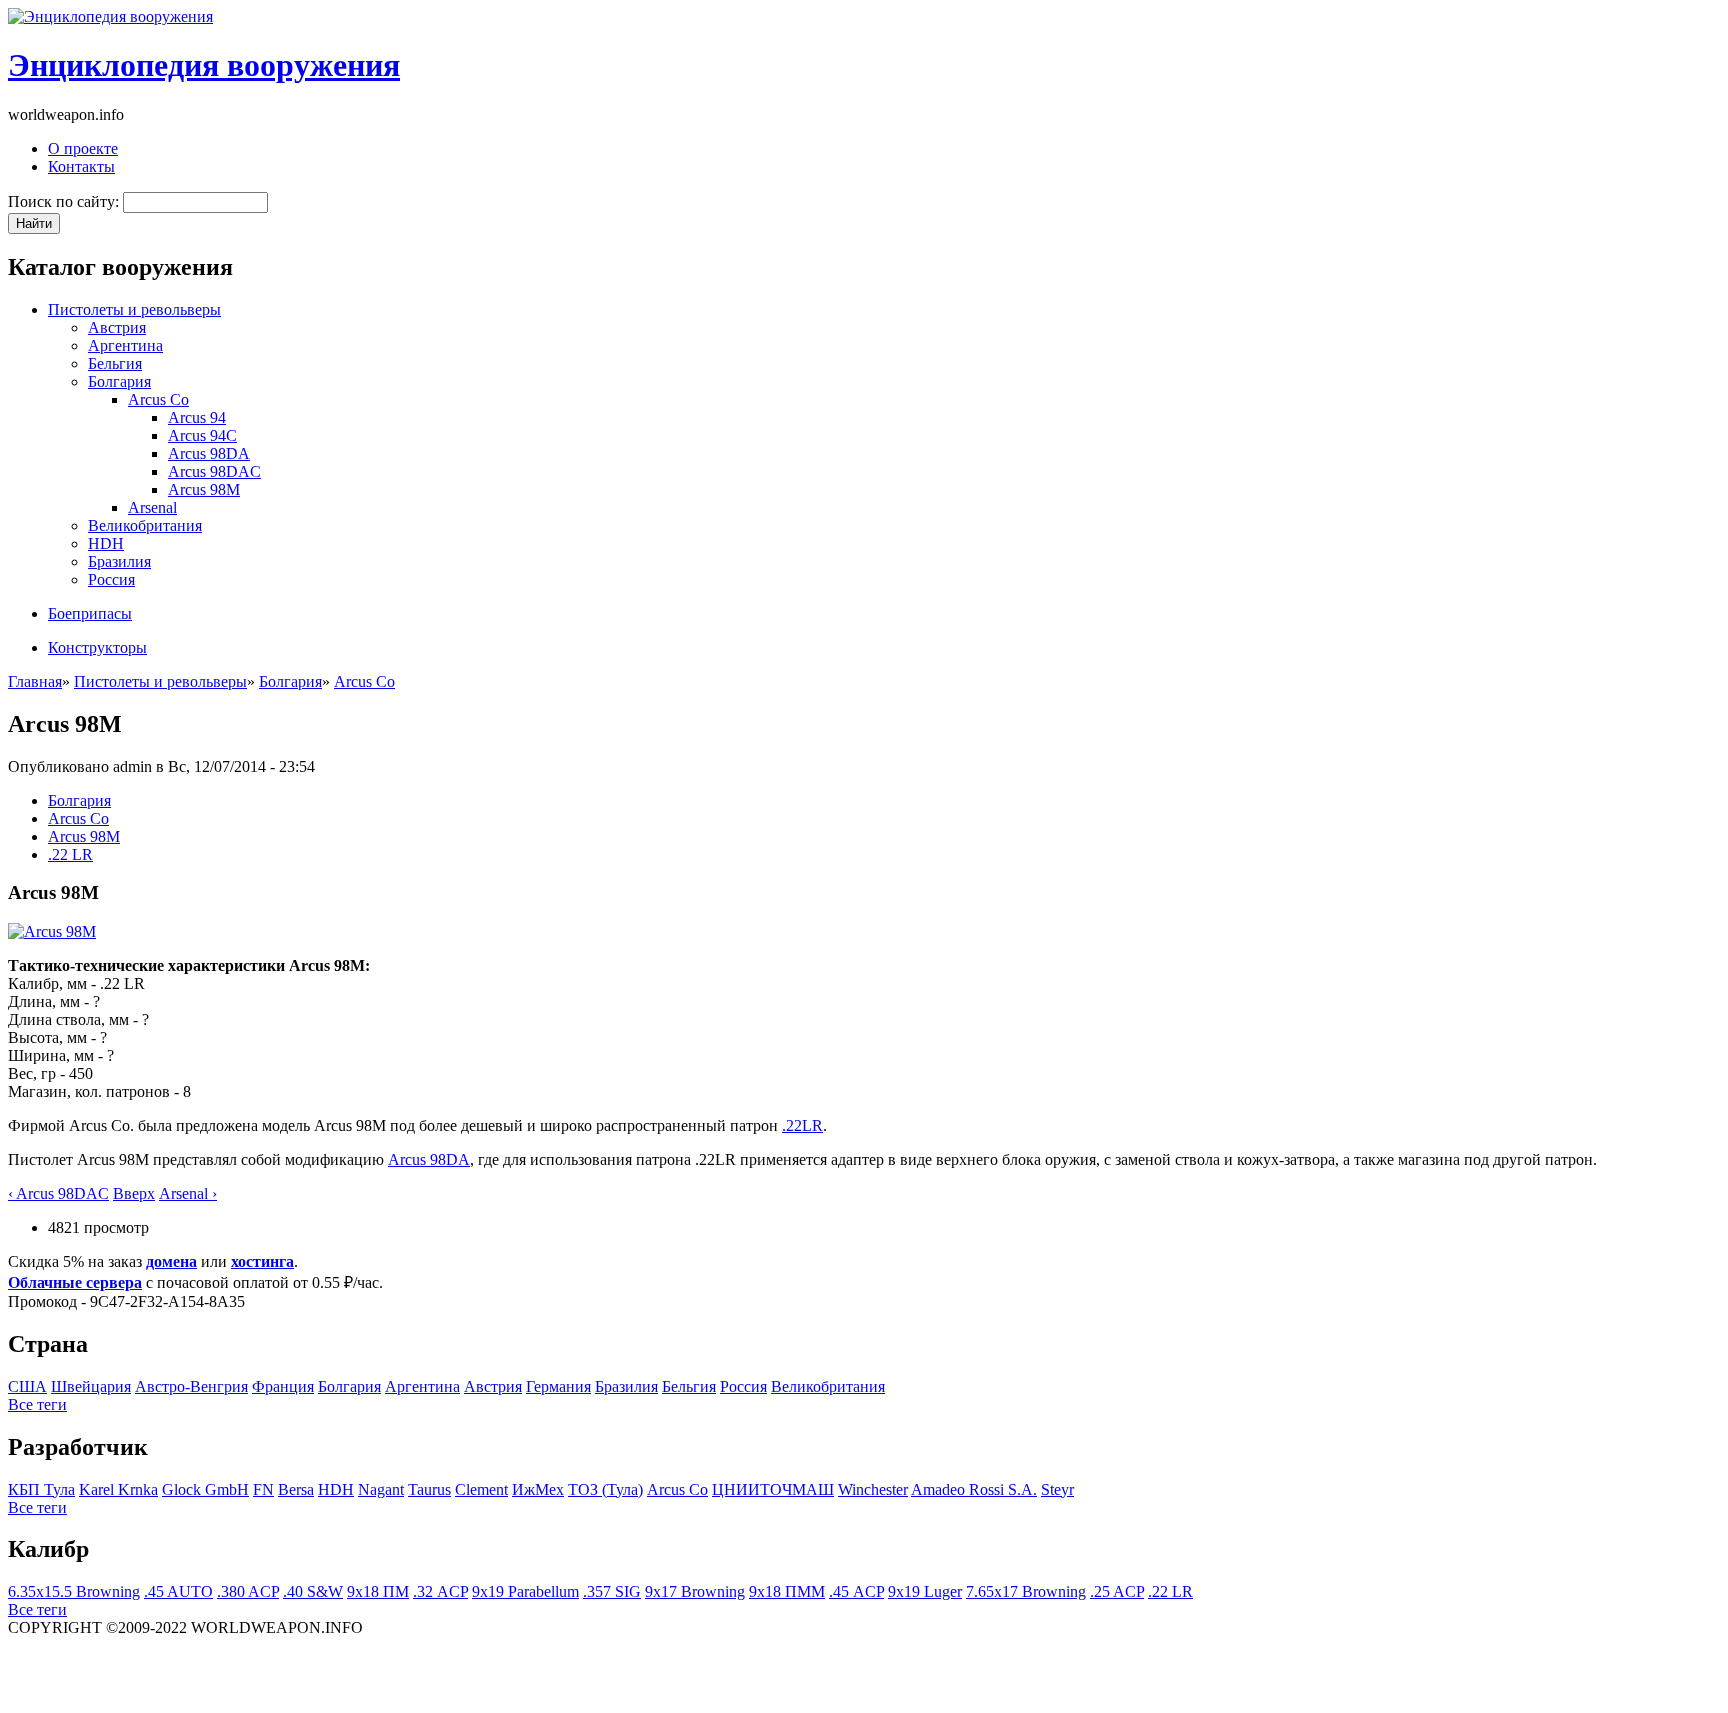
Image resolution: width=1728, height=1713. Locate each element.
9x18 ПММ (787, 1591)
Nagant (381, 1489)
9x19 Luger (925, 1591)
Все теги (37, 1404)
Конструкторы (97, 647)
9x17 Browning (695, 1591)
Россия (111, 579)
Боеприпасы (90, 613)
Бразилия (119, 561)
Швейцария (91, 1386)
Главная (35, 681)
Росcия (743, 1386)
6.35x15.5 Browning (74, 1591)
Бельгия (115, 363)
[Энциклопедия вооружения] (110, 16)
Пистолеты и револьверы (134, 309)
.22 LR (70, 854)
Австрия (117, 327)
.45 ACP (856, 1591)
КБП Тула (41, 1489)
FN (263, 1489)
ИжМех (538, 1489)
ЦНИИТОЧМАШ (773, 1489)
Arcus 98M (204, 489)
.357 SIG (612, 1591)
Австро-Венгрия (191, 1386)
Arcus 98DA (209, 453)
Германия (558, 1386)
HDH (106, 543)
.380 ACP (248, 1591)
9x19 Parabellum (525, 1591)
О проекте (83, 148)
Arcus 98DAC (214, 471)
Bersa (296, 1489)
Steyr (1057, 1489)
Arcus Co (158, 399)
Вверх (134, 1193)
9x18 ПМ (378, 1591)
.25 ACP (1117, 1591)
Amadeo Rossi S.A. (974, 1489)
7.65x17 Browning (1026, 1591)
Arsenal (152, 507)
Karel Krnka (118, 1489)
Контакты (81, 166)
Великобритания (145, 525)
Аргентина (125, 345)
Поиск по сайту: (65, 201)
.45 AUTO (178, 1591)
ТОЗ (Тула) (605, 1489)
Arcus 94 (197, 417)
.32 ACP (440, 1591)
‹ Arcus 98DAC (58, 1193)
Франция (283, 1386)
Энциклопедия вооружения (204, 65)
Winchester (873, 1489)
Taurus (429, 1489)
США (27, 1386)
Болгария (119, 381)
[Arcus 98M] (52, 931)
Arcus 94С (202, 435)
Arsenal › (188, 1193)
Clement (481, 1489)
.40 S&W (313, 1591)
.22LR (802, 1125)
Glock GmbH (205, 1489)
